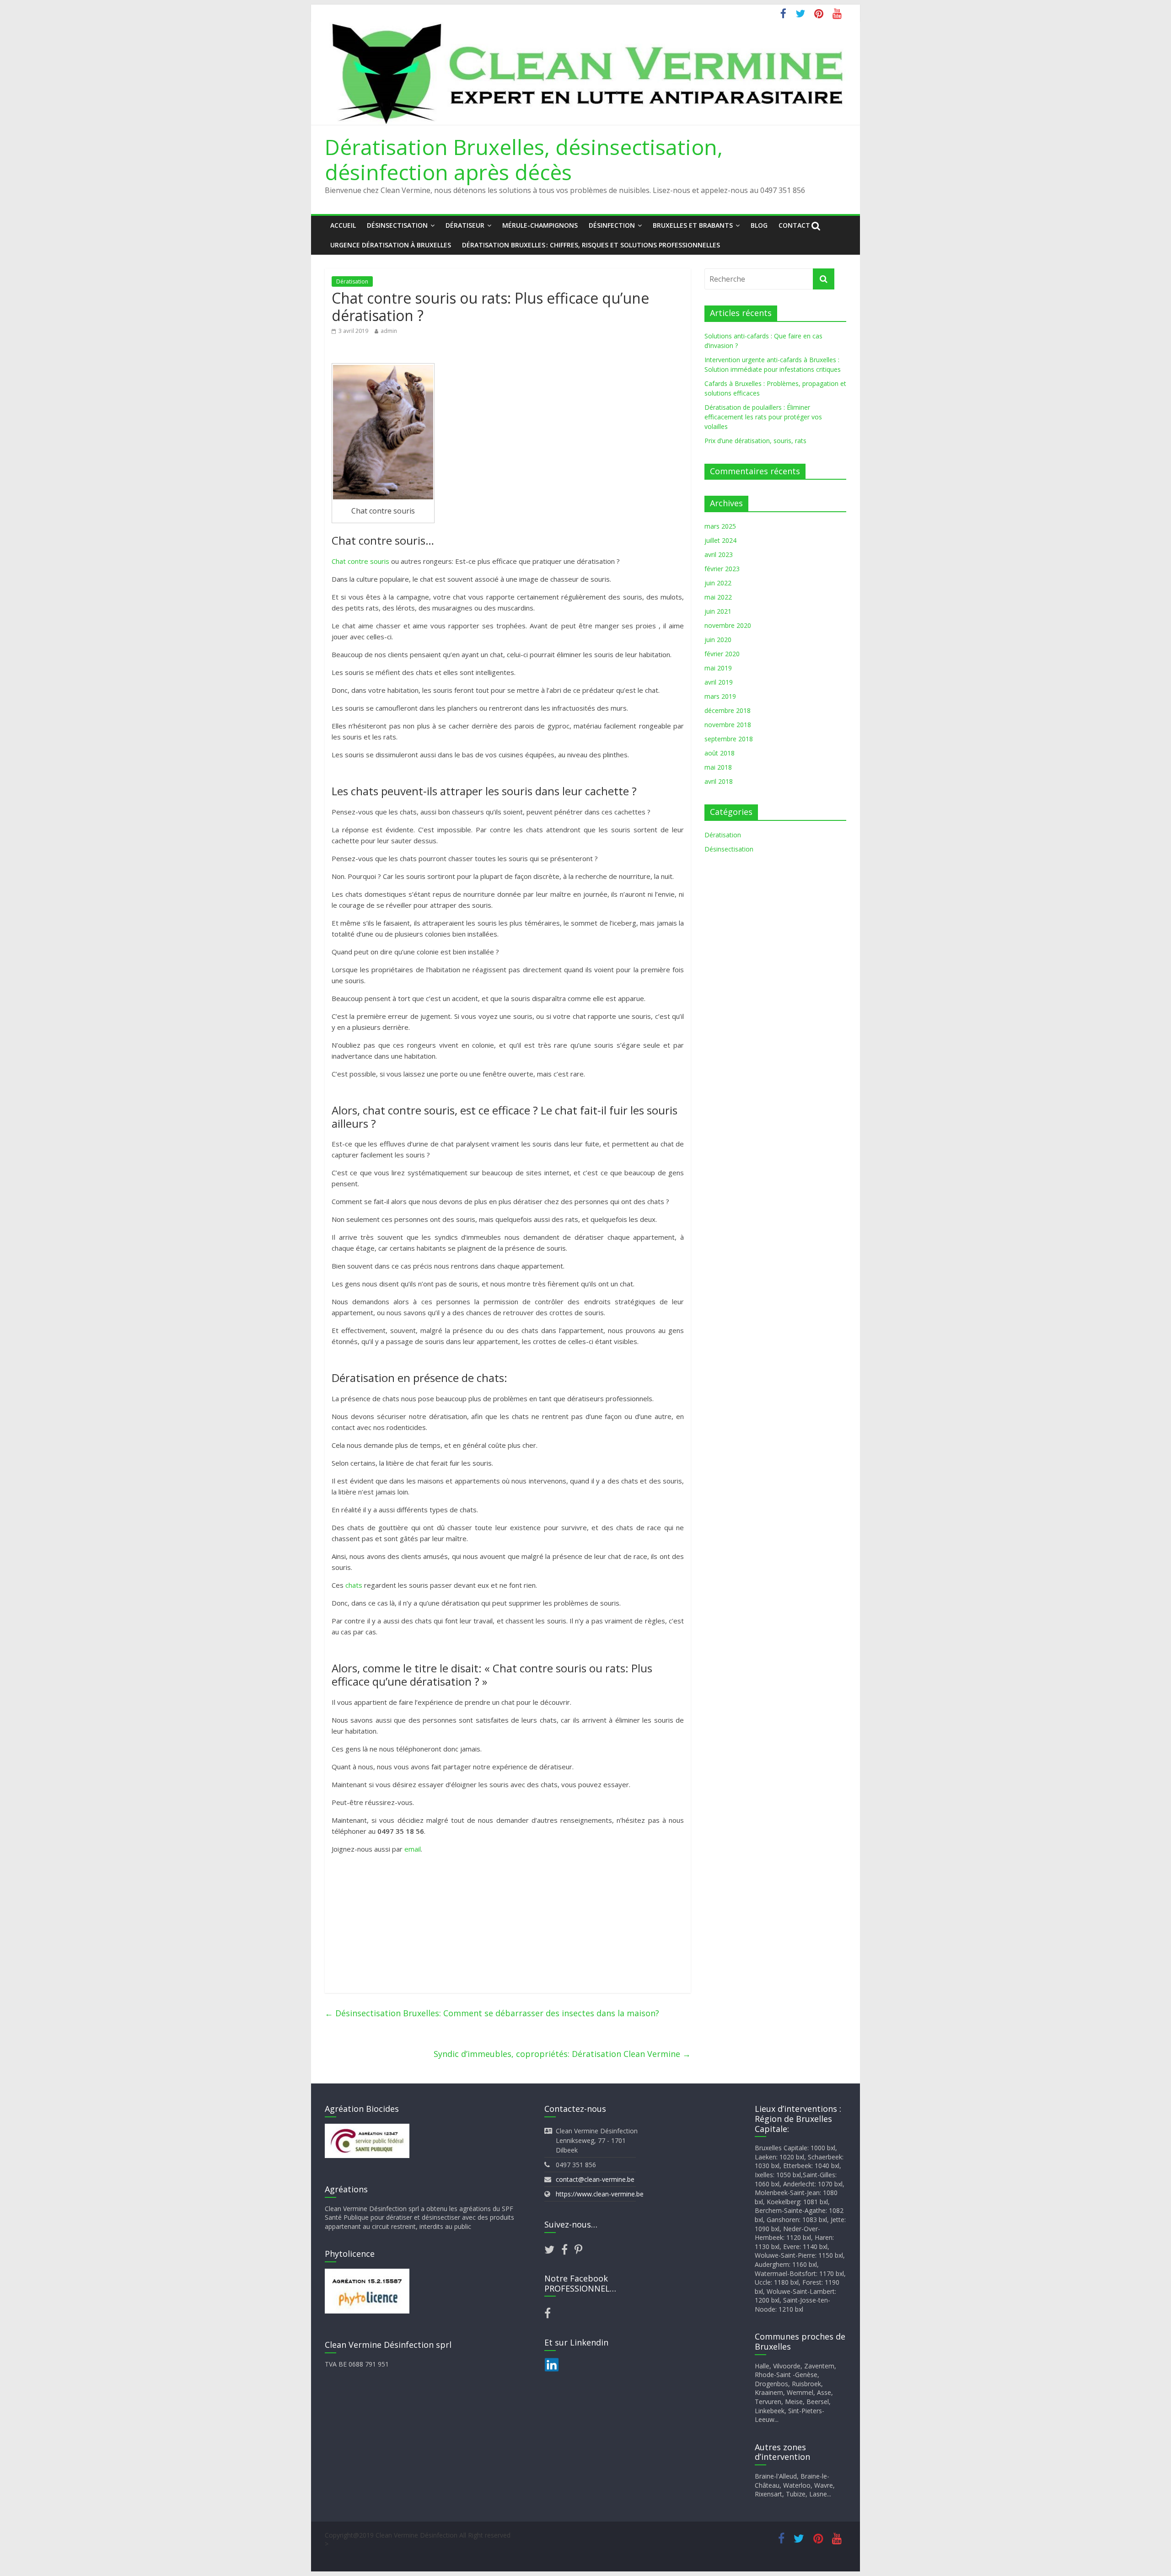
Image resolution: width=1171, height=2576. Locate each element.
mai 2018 (718, 767)
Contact (794, 225)
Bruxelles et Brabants (693, 225)
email (413, 1849)
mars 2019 (720, 696)
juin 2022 (718, 583)
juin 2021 (718, 611)
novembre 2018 (728, 725)
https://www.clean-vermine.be (600, 2194)
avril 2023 (719, 554)
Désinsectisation (397, 225)
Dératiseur (465, 225)
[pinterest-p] (578, 2251)
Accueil (343, 225)
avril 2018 (719, 781)
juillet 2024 (720, 540)
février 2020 (722, 654)
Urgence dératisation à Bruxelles (391, 245)
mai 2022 (718, 597)
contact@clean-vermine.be (595, 2179)
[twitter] (553, 2251)
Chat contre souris (360, 561)
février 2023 (722, 569)
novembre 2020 (728, 625)
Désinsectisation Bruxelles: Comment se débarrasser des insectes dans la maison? (492, 2013)
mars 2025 (720, 526)
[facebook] (568, 2251)
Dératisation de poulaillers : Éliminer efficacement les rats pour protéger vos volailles (763, 417)
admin (389, 331)
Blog (759, 225)
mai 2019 (718, 668)
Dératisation (352, 281)
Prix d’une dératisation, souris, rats (755, 441)
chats (354, 1585)
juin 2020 (718, 640)
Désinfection (612, 225)
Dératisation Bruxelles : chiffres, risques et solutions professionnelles (591, 245)
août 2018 (720, 753)
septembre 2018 (729, 739)
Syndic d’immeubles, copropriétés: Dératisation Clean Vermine (562, 2054)
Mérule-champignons (540, 225)
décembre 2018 (728, 710)
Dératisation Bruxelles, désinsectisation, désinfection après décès (524, 159)
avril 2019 (719, 682)
